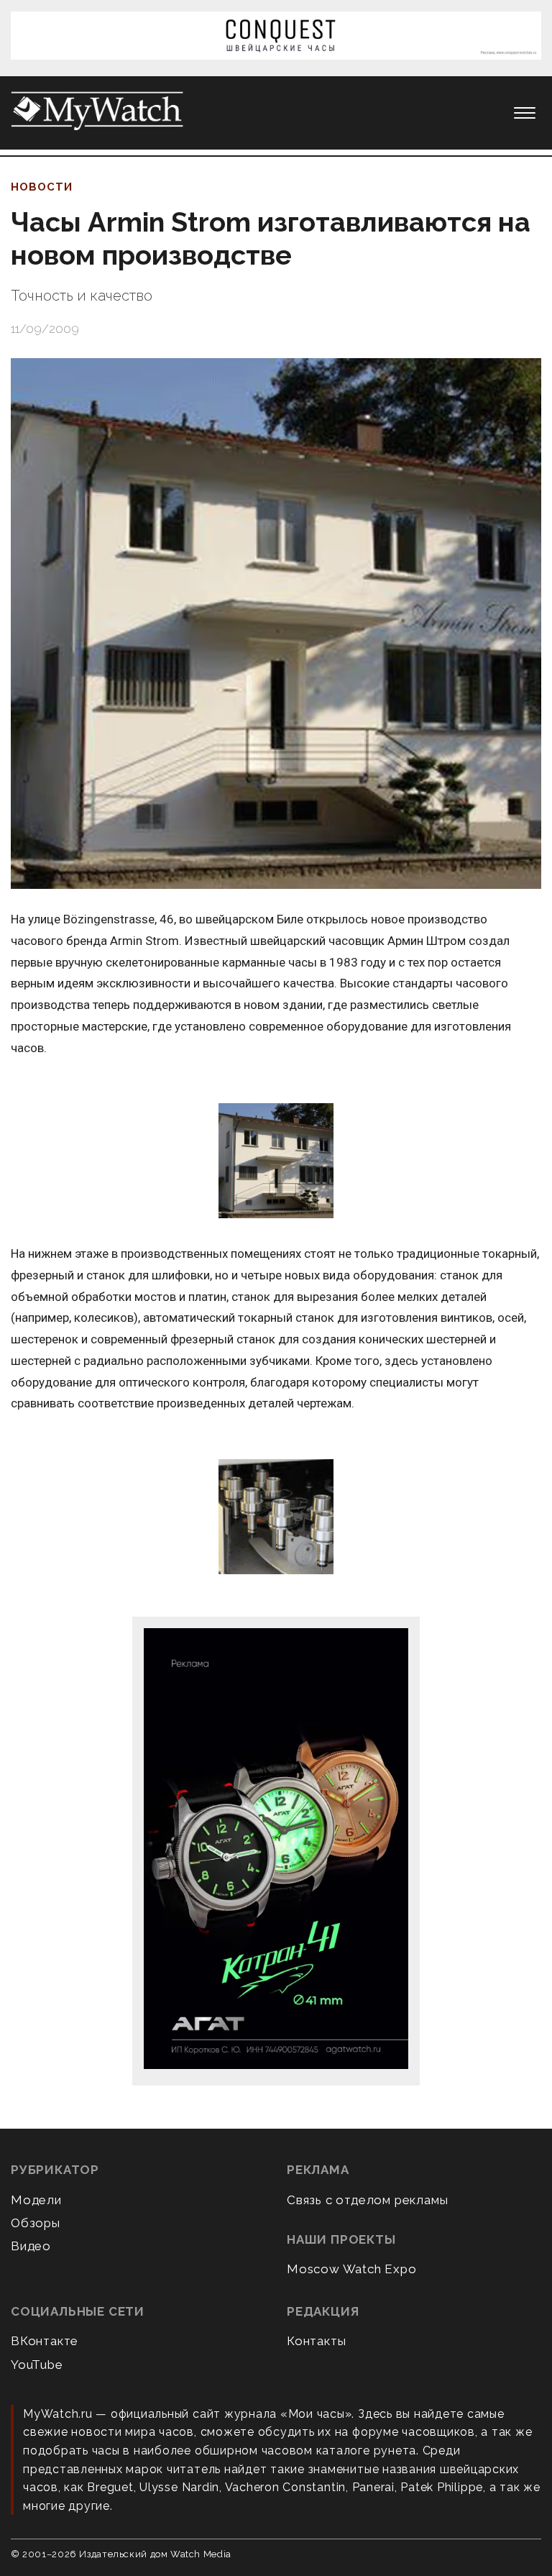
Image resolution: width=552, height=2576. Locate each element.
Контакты (316, 2341)
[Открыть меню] (525, 113)
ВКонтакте (45, 2341)
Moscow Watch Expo (352, 2269)
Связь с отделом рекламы (367, 2200)
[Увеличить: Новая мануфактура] (276, 1162)
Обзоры (36, 2223)
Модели (36, 2200)
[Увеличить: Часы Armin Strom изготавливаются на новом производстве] (276, 624)
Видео (31, 2246)
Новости (42, 187)
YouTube (37, 2365)
